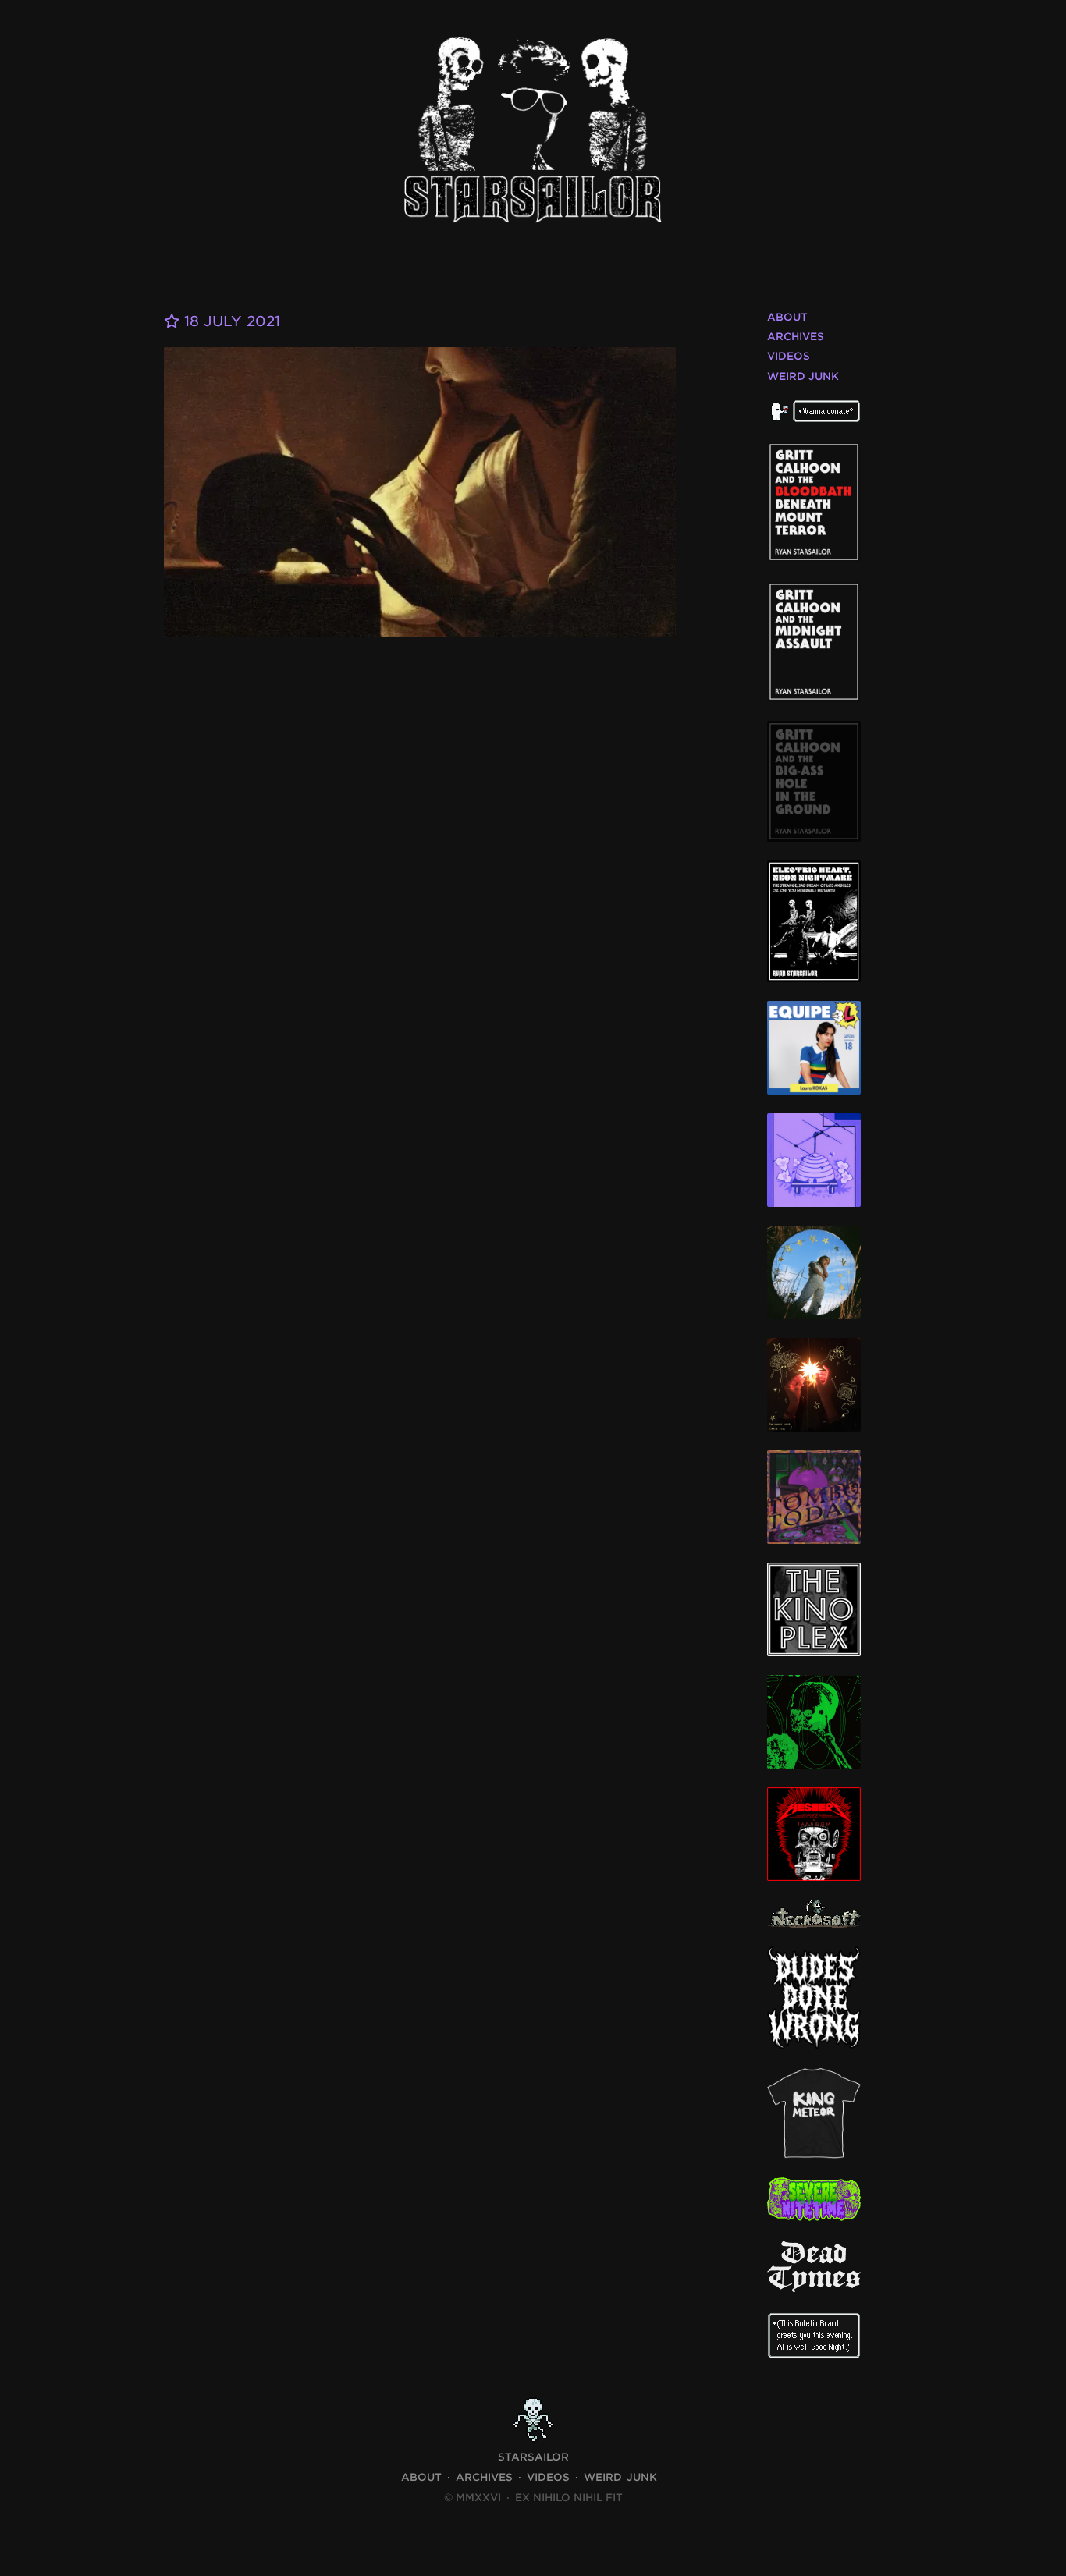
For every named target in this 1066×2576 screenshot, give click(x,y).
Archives (796, 337)
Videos (789, 356)
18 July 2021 (230, 321)
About (787, 317)
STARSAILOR (533, 2457)
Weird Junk (803, 376)
